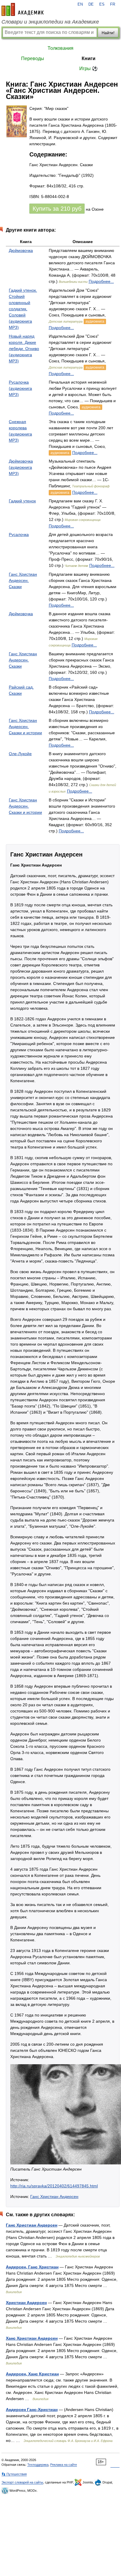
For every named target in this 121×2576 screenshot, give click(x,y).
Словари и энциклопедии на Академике (50, 22)
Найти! (108, 33)
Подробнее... (101, 281)
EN (80, 4)
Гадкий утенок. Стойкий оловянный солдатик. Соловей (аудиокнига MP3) (23, 309)
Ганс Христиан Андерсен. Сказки (23, 580)
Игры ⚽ (89, 69)
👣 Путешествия (14, 2474)
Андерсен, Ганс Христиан (32, 2267)
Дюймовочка (21, 250)
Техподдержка (38, 2465)
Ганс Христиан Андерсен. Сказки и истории (25, 727)
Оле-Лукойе (20, 754)
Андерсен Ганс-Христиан (32, 2410)
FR (113, 4)
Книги (89, 58)
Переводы (33, 58)
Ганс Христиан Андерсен (54, 2197)
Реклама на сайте (64, 2465)
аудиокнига (95, 321)
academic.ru (23, 9)
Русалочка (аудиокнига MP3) (20, 388)
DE (91, 4)
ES (102, 4)
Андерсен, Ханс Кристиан (32, 2374)
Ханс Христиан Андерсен (32, 2338)
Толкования (60, 48)
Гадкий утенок (22, 501)
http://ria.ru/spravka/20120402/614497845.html (54, 2186)
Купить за (57, 209)
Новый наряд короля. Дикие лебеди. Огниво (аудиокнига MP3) (24, 349)
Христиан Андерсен (26, 2303)
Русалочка (19, 534)
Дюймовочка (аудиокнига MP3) (21, 467)
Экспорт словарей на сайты (22, 2482)
